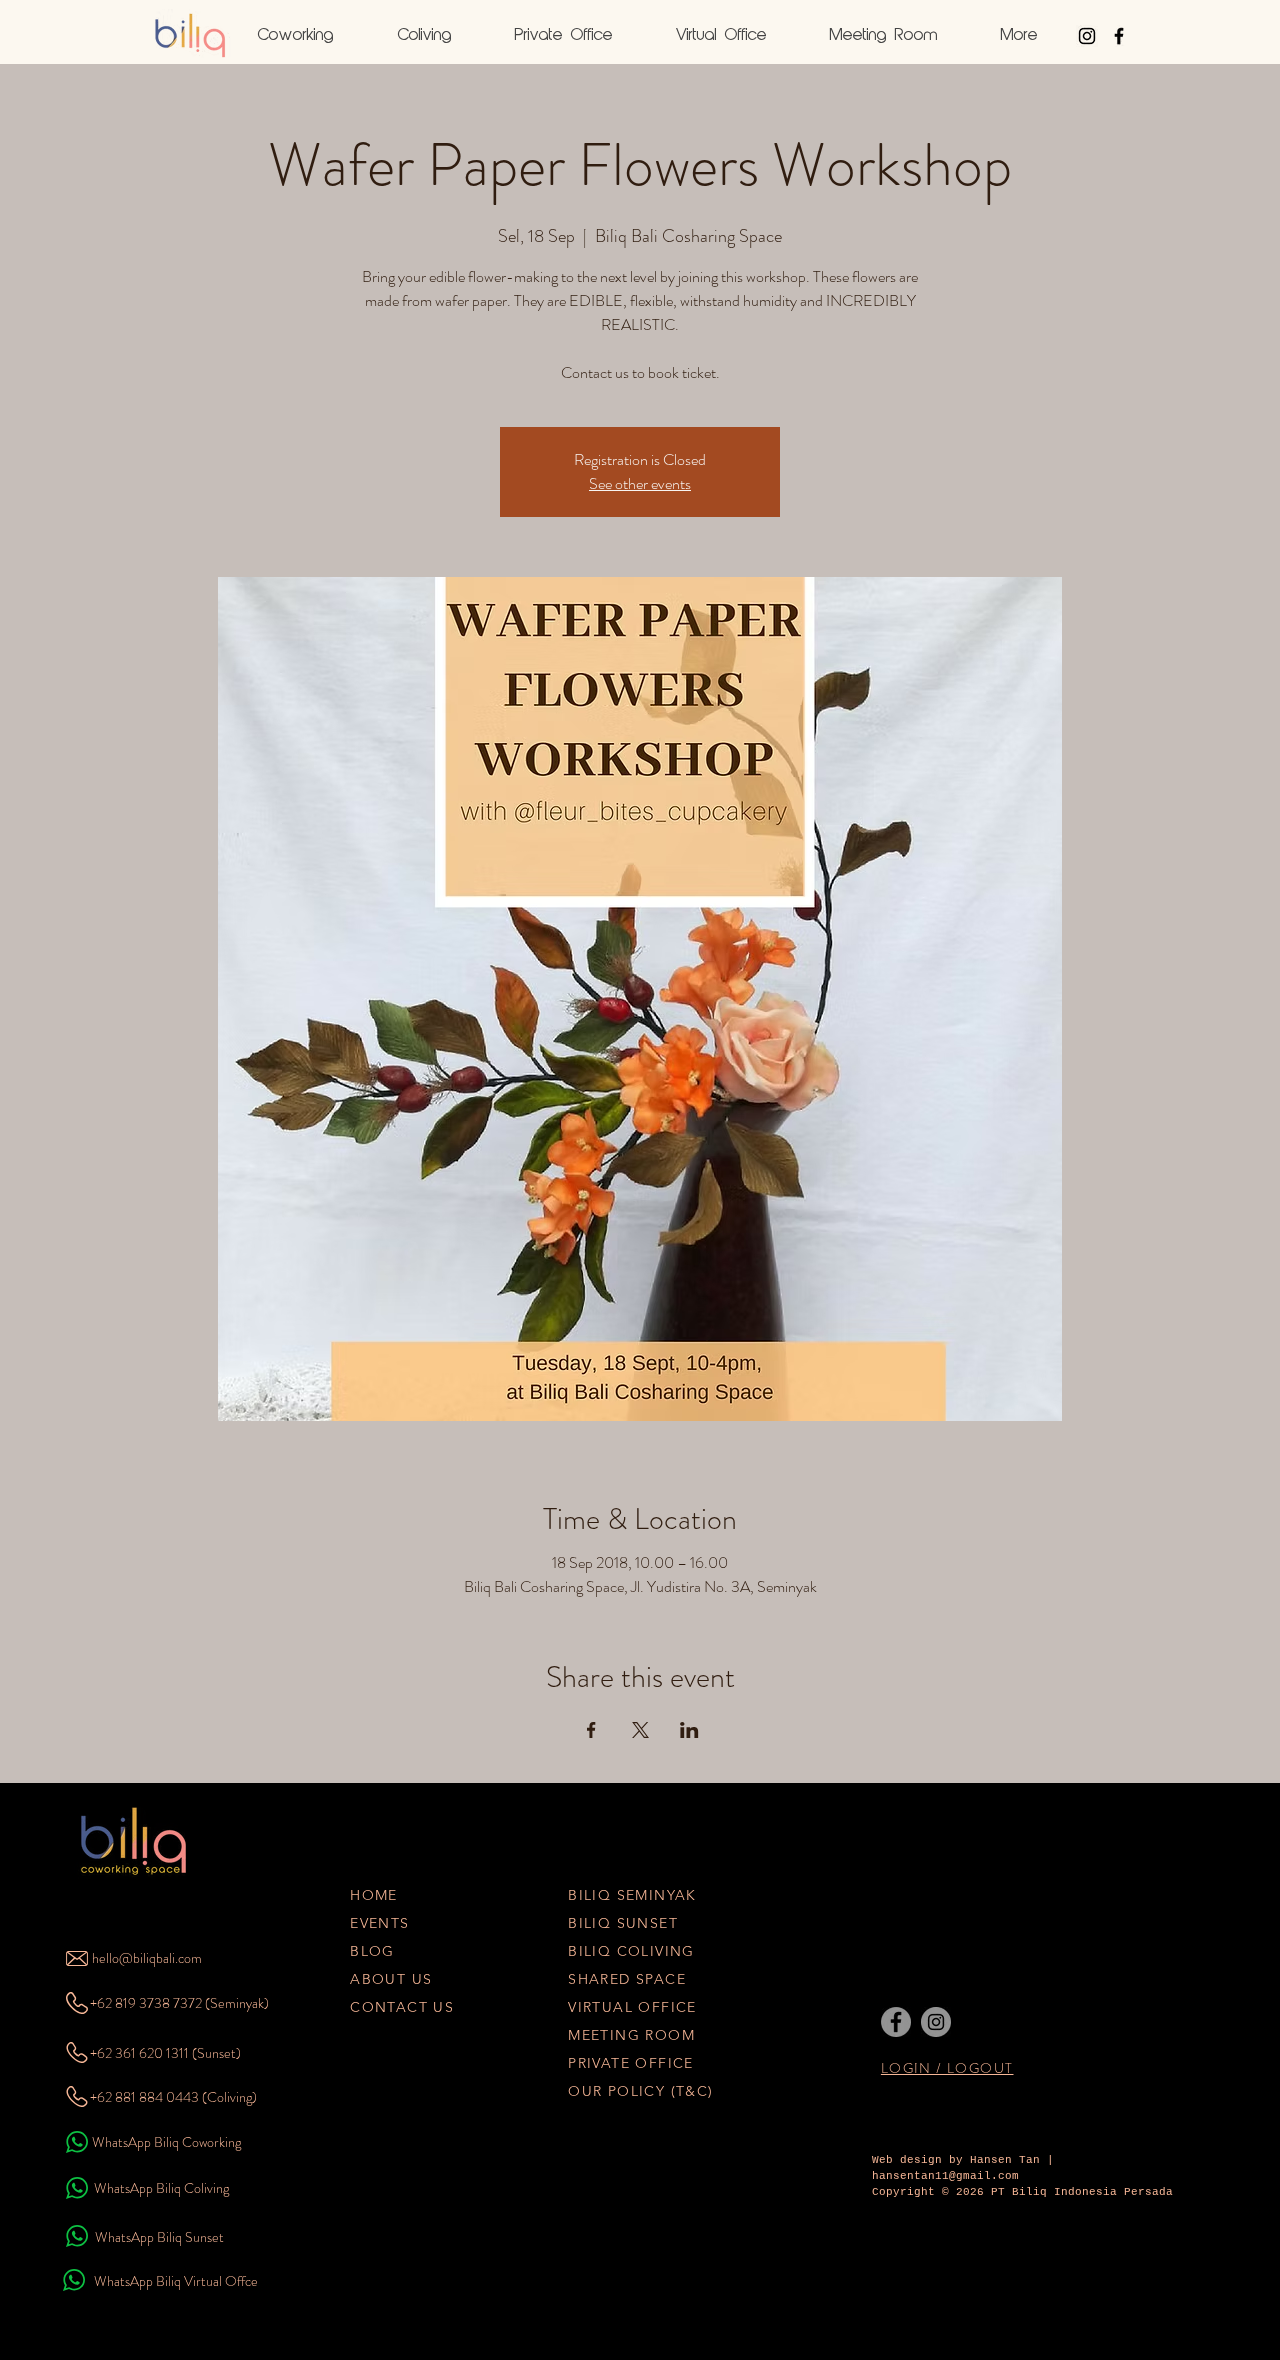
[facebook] (1119, 36)
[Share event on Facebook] (591, 1730)
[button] (1019, 36)
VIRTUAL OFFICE (632, 2007)
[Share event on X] (640, 1730)
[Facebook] (896, 2022)
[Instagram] (936, 2022)
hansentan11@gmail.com (945, 2176)
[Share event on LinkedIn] (689, 1730)
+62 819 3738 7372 (146, 2003)
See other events (640, 483)
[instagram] (1087, 36)
